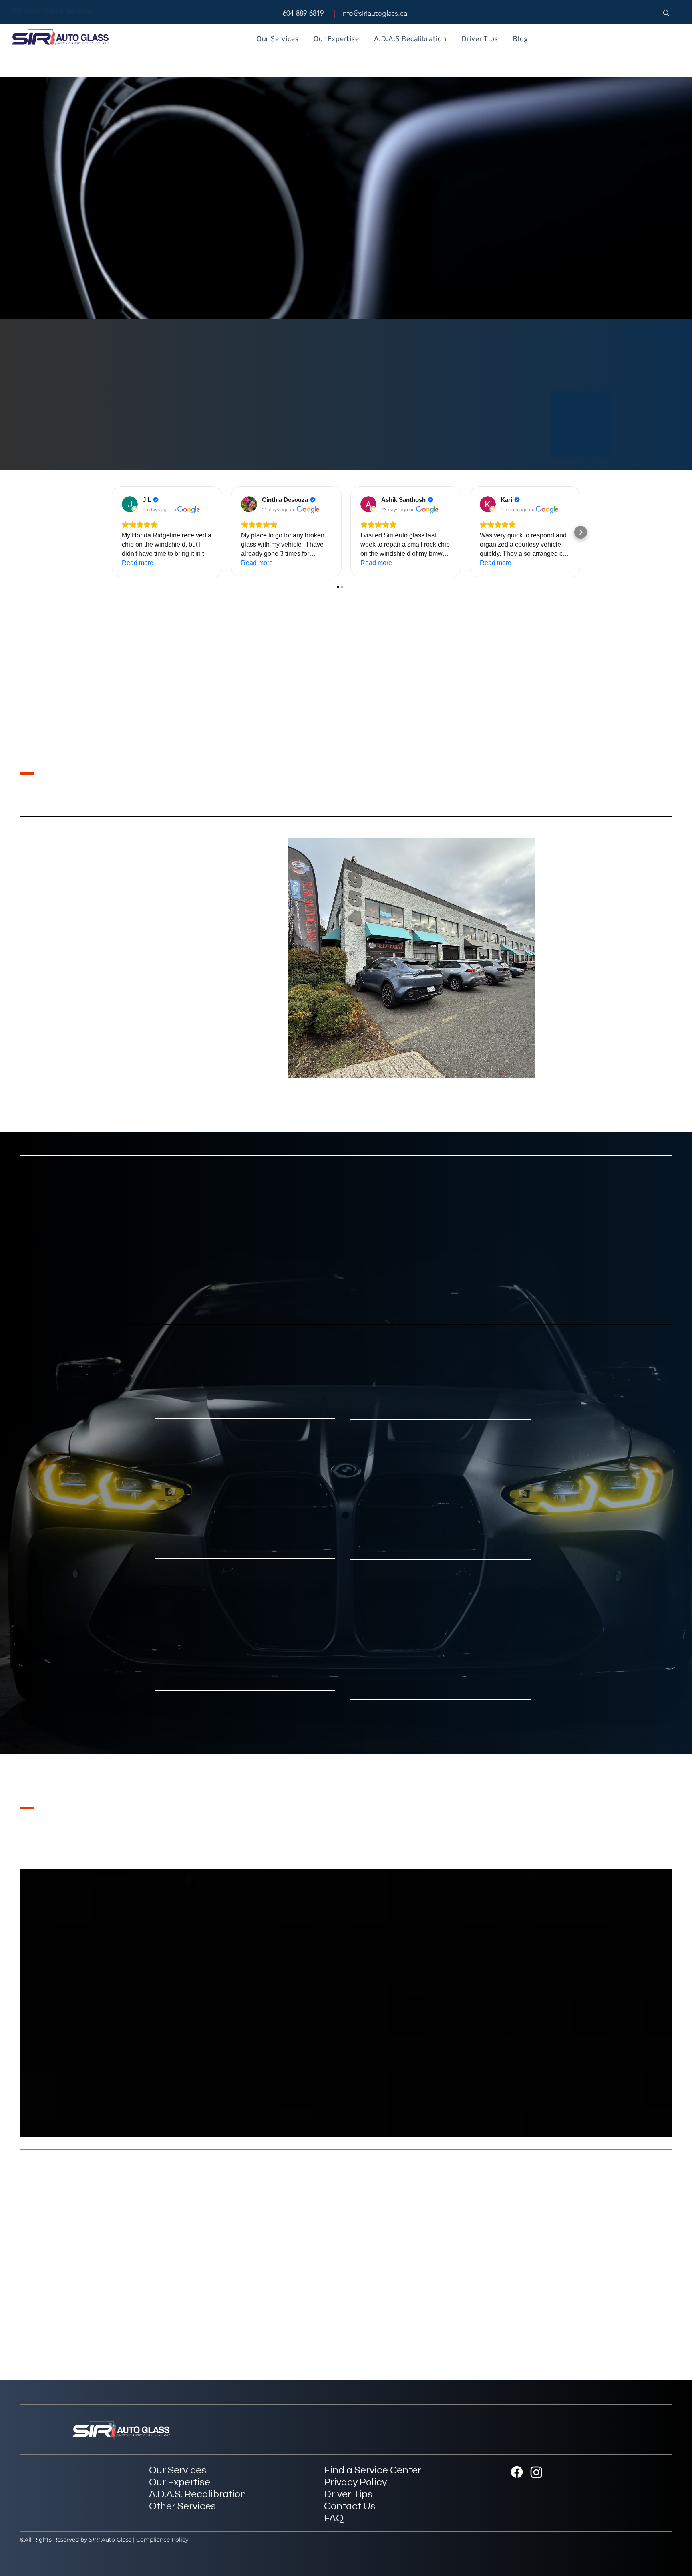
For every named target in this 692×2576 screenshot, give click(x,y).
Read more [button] (138, 563)
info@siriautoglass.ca (374, 13)
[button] (222, 246)
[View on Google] (130, 504)
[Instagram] (536, 2472)
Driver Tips (348, 2494)
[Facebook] (517, 2472)
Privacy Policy (355, 2482)
